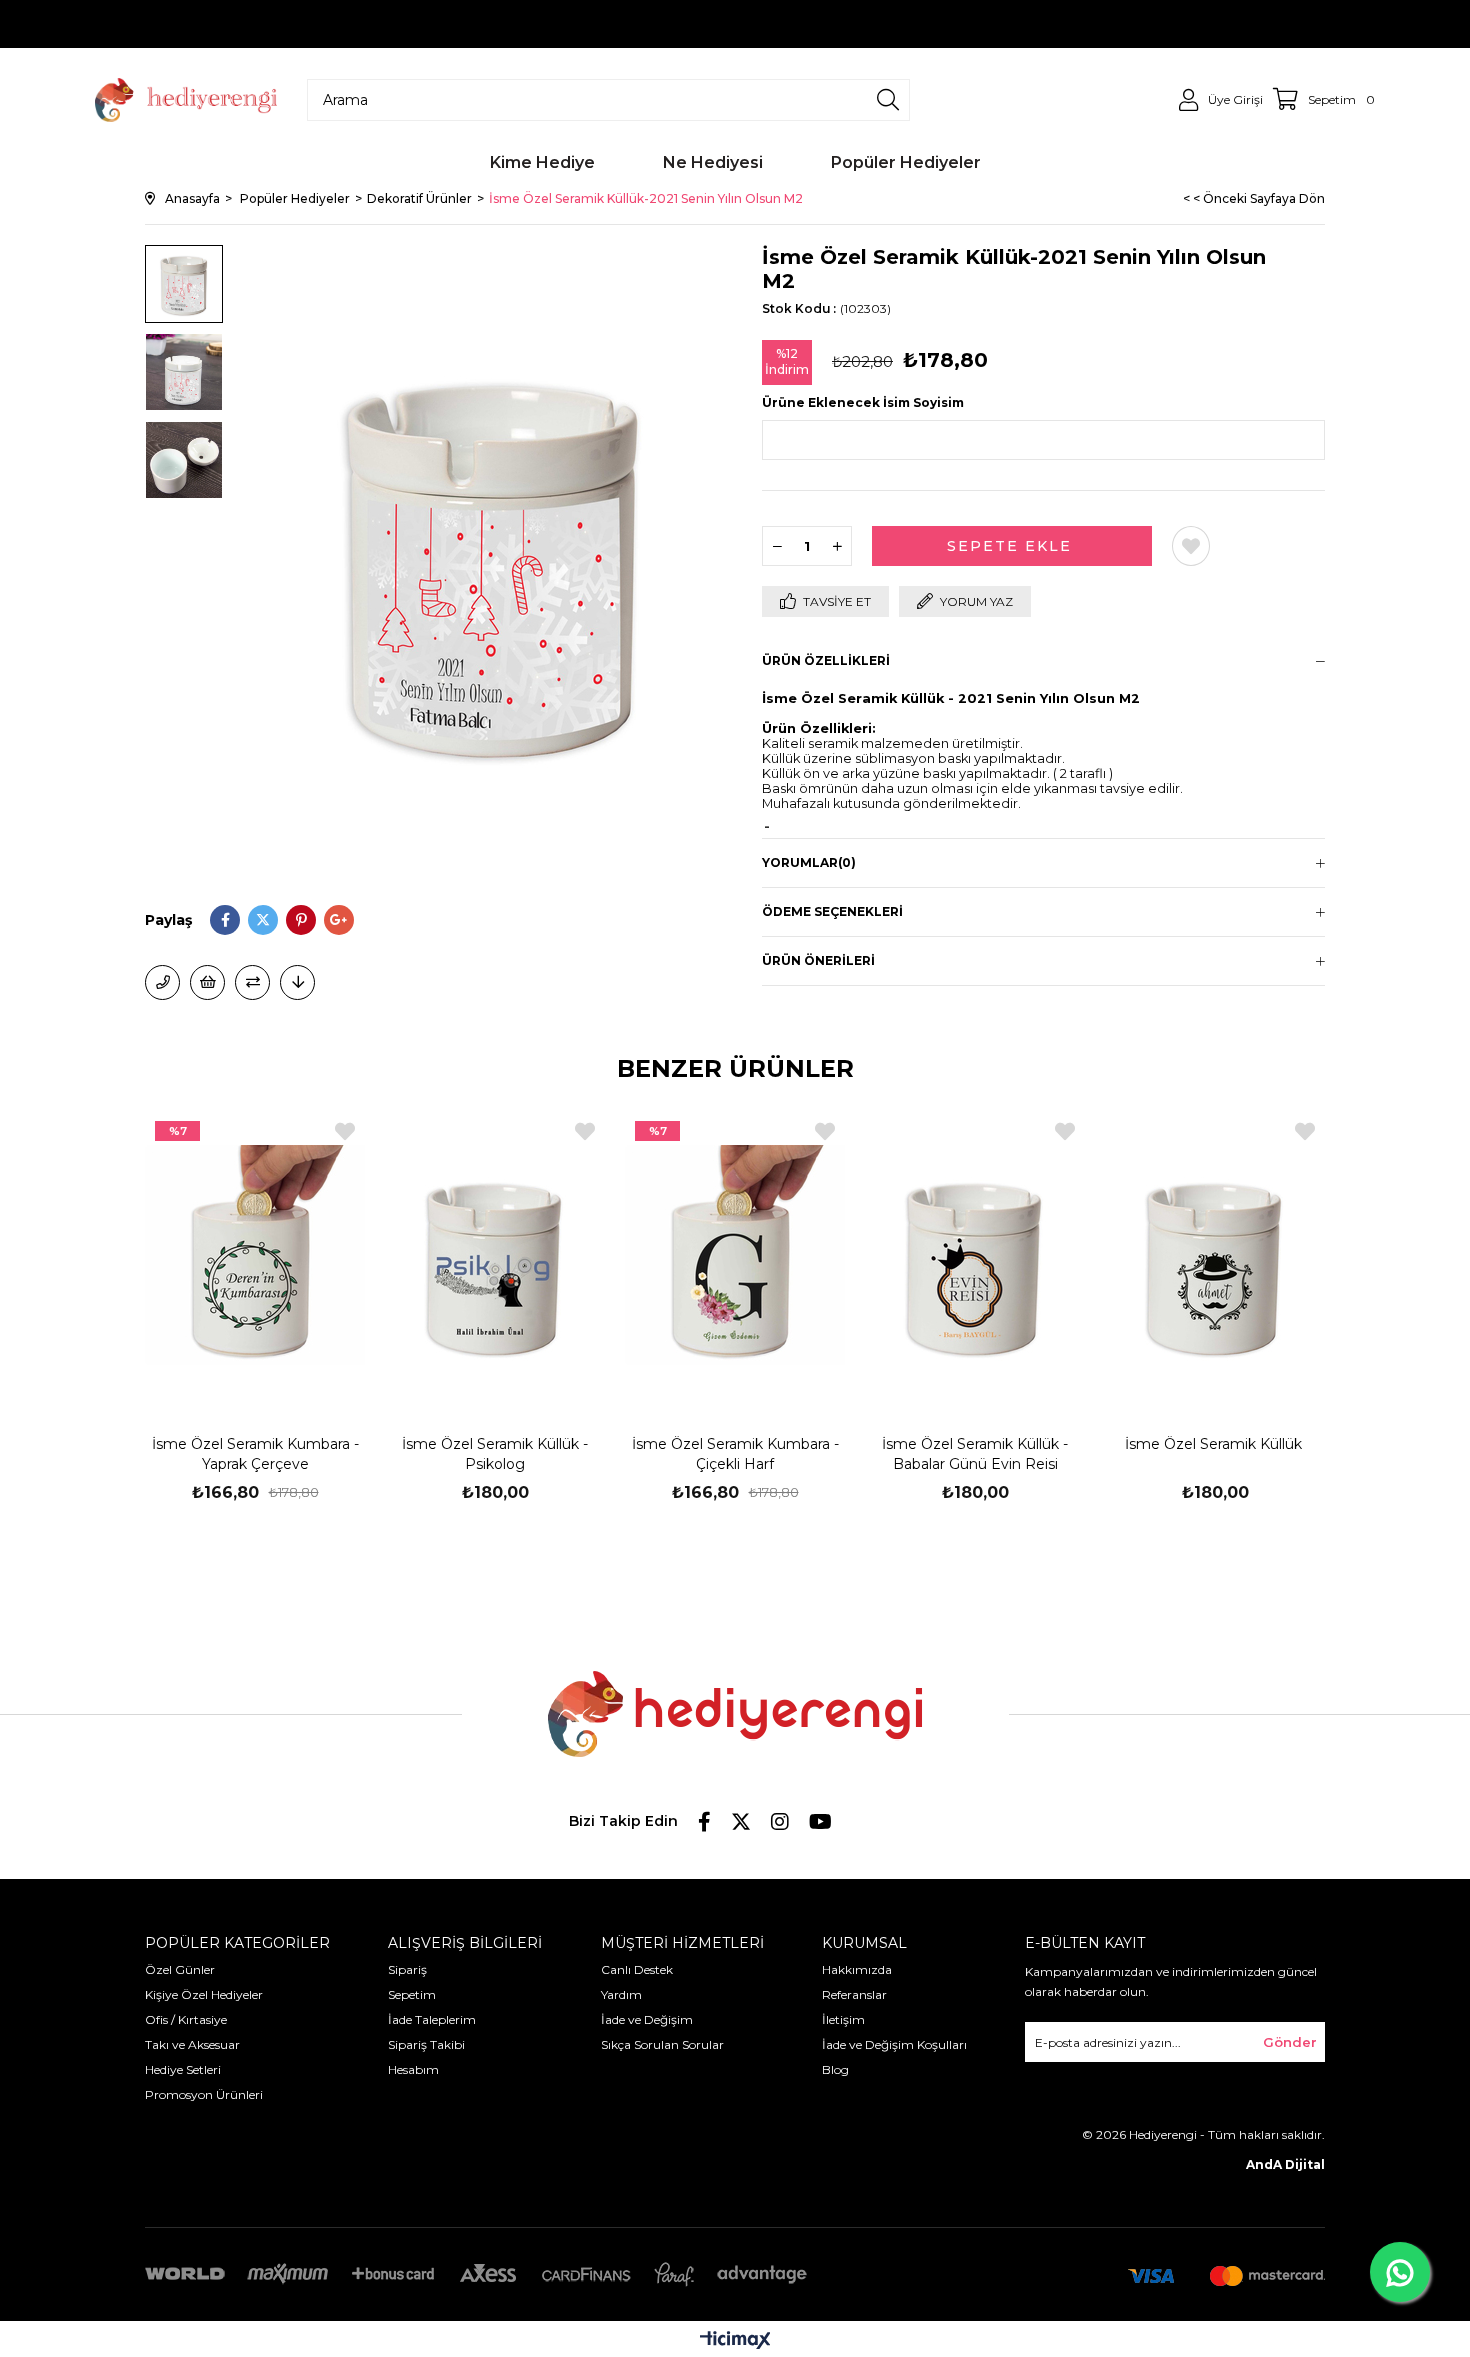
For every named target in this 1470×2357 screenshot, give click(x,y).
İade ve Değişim (647, 2019)
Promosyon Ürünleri (204, 2094)
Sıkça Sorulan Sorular (662, 2044)
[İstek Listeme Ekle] (207, 982)
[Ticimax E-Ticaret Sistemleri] (735, 2341)
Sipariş (407, 1969)
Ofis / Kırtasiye (186, 2019)
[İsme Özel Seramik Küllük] (1215, 1255)
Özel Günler (180, 1969)
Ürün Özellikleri (826, 660)
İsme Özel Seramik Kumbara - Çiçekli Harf (735, 1454)
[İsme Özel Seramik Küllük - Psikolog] (495, 1255)
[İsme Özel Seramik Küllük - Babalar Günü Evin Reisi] (975, 1255)
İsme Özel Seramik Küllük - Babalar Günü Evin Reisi (975, 1454)
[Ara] (888, 100)
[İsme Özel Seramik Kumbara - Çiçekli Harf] (735, 1255)
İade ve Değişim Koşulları (894, 2044)
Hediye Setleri (183, 2069)
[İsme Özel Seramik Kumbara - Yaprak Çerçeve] (255, 1255)
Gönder (1290, 2042)
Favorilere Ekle (345, 1131)
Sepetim (412, 1994)
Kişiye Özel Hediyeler (204, 1994)
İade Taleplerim (432, 2019)
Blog (835, 2069)
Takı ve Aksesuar (192, 2044)
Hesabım (413, 2069)
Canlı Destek (637, 1969)
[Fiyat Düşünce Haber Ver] (297, 982)
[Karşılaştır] (252, 982)
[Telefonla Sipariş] (162, 982)
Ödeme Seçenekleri (832, 911)
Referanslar (854, 1994)
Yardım (621, 1994)
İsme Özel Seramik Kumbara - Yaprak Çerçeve (255, 1454)
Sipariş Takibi (426, 2044)
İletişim (843, 2019)
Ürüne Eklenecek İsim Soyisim (863, 402)
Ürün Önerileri (818, 960)
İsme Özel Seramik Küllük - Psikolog (495, 1454)
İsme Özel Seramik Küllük (1215, 1444)
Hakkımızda (857, 1969)
